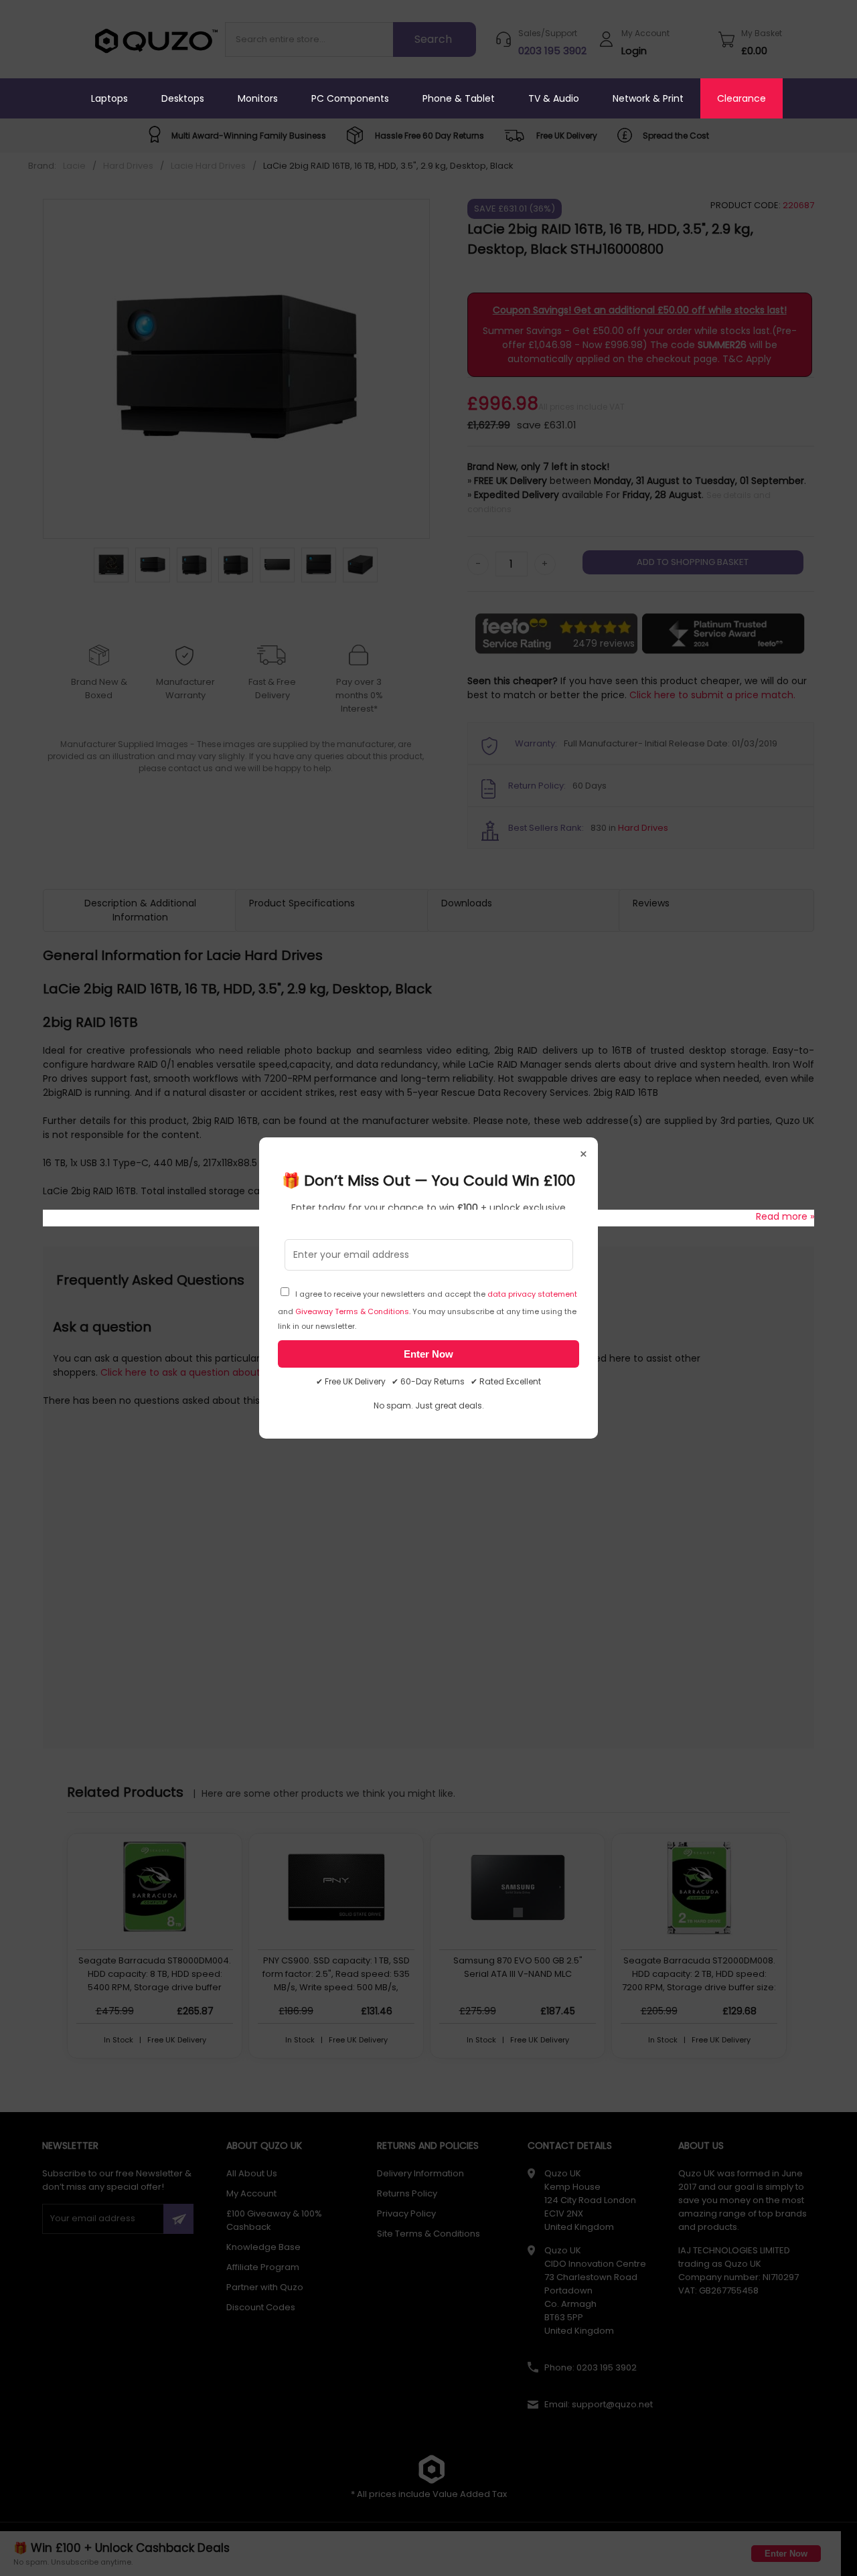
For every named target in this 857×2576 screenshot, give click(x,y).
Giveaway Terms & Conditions (352, 1311)
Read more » (785, 1216)
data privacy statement (532, 1294)
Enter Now (428, 1354)
